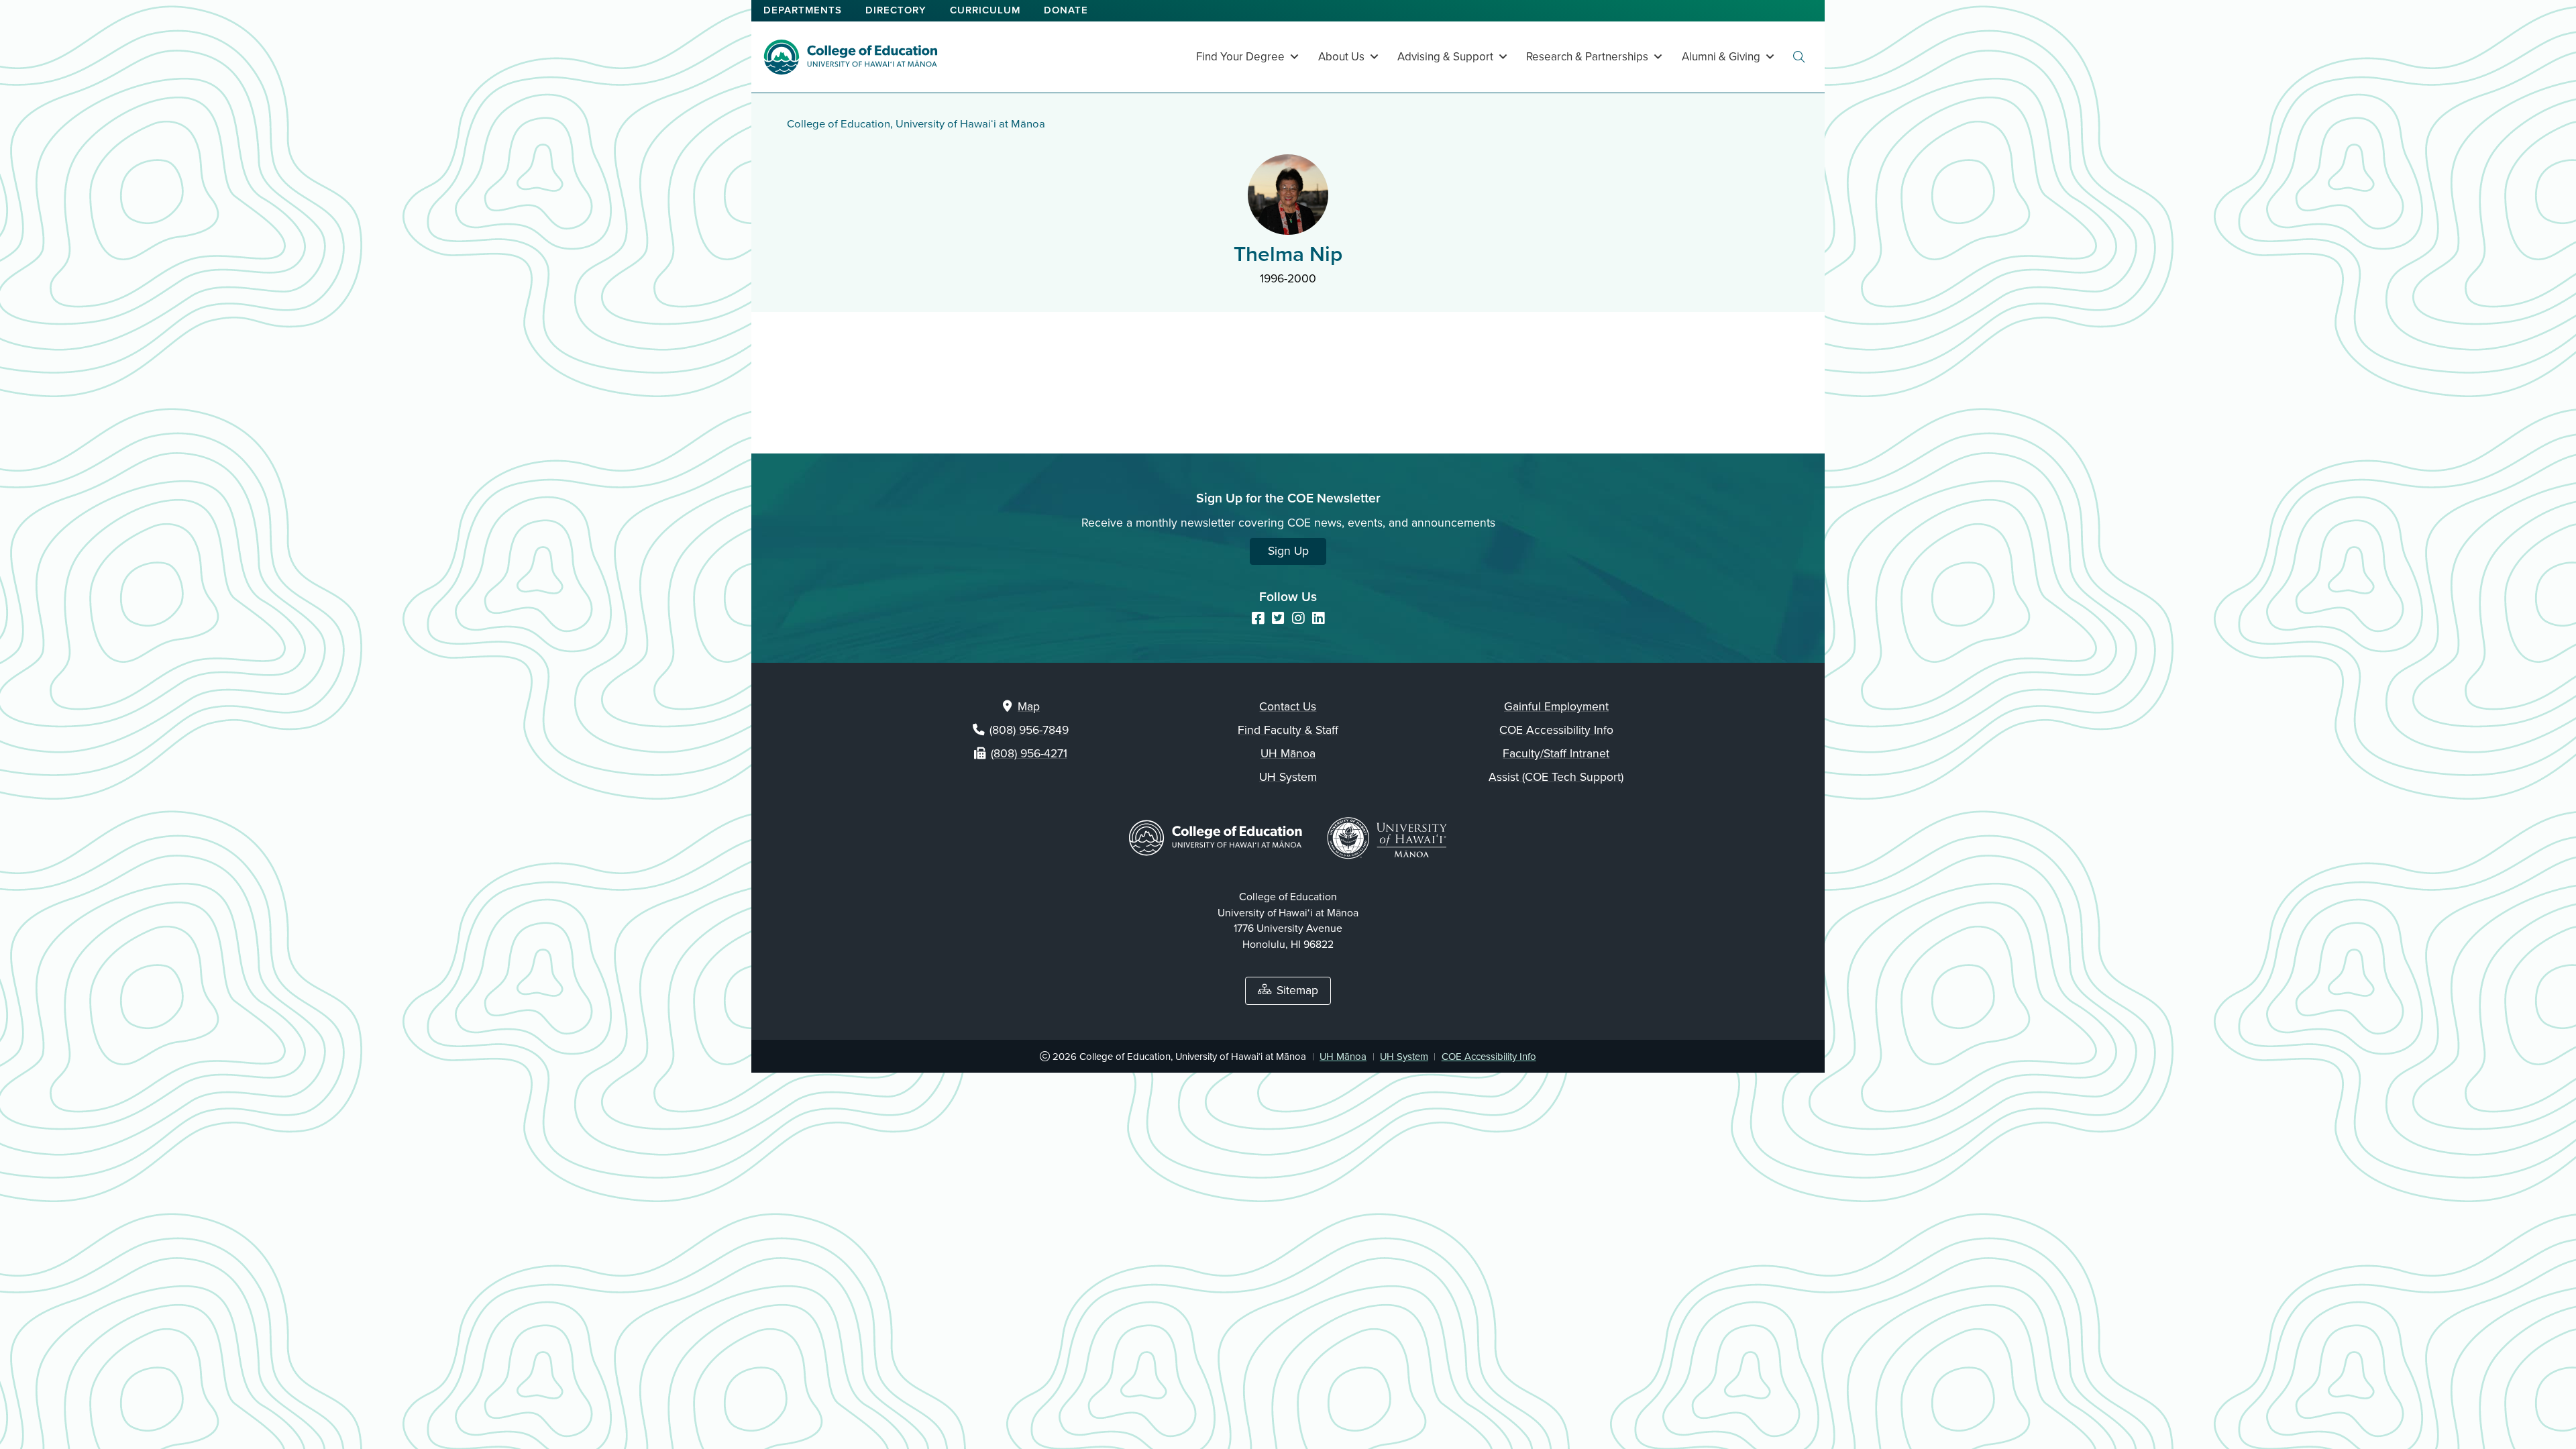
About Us (1341, 57)
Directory (896, 10)
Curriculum (985, 10)
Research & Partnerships (1587, 57)
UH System (1288, 777)
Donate (1066, 10)
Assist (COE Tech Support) (1556, 777)
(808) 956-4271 (1029, 754)
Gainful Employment (1556, 707)
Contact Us (1288, 707)
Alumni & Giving (1721, 57)
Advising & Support (1445, 57)
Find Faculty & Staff (1288, 730)
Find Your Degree (1240, 57)
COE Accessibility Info (1556, 730)
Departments (803, 10)
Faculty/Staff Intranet (1556, 754)
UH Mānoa (1288, 754)
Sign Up (1288, 551)
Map (1029, 707)
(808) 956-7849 (1029, 730)
